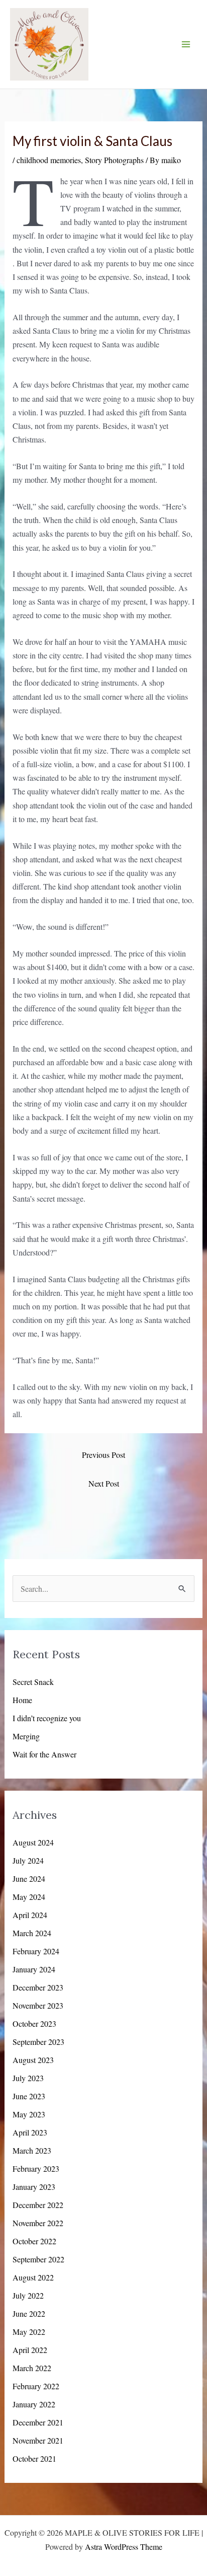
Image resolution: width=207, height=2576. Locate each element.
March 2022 (32, 2368)
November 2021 (38, 2440)
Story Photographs (114, 160)
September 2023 (38, 2042)
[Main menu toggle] (186, 44)
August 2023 (33, 2060)
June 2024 (29, 1879)
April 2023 (30, 2132)
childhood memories (49, 160)
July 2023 (28, 2078)
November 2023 (38, 2005)
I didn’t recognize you (47, 1718)
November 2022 (38, 2223)
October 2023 (34, 2023)
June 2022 (29, 2313)
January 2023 (34, 2187)
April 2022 (30, 2350)
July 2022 (28, 2295)
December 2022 (38, 2205)
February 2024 (36, 1951)
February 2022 (36, 2386)
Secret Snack (33, 1682)
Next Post (104, 1483)
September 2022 (38, 2259)
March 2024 (32, 1933)
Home (22, 1700)
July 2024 (28, 1860)
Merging (26, 1736)
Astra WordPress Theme (124, 2547)
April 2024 (30, 1915)
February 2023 (36, 2168)
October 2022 (34, 2241)
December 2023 (38, 1987)
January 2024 (34, 1969)
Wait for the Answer (44, 1754)
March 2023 (32, 2150)
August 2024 (33, 1842)
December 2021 (38, 2422)
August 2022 (33, 2277)
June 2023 (29, 2096)
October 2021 (34, 2458)
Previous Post (103, 1455)
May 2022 (29, 2332)
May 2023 (29, 2114)
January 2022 (34, 2404)
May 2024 (29, 1897)
